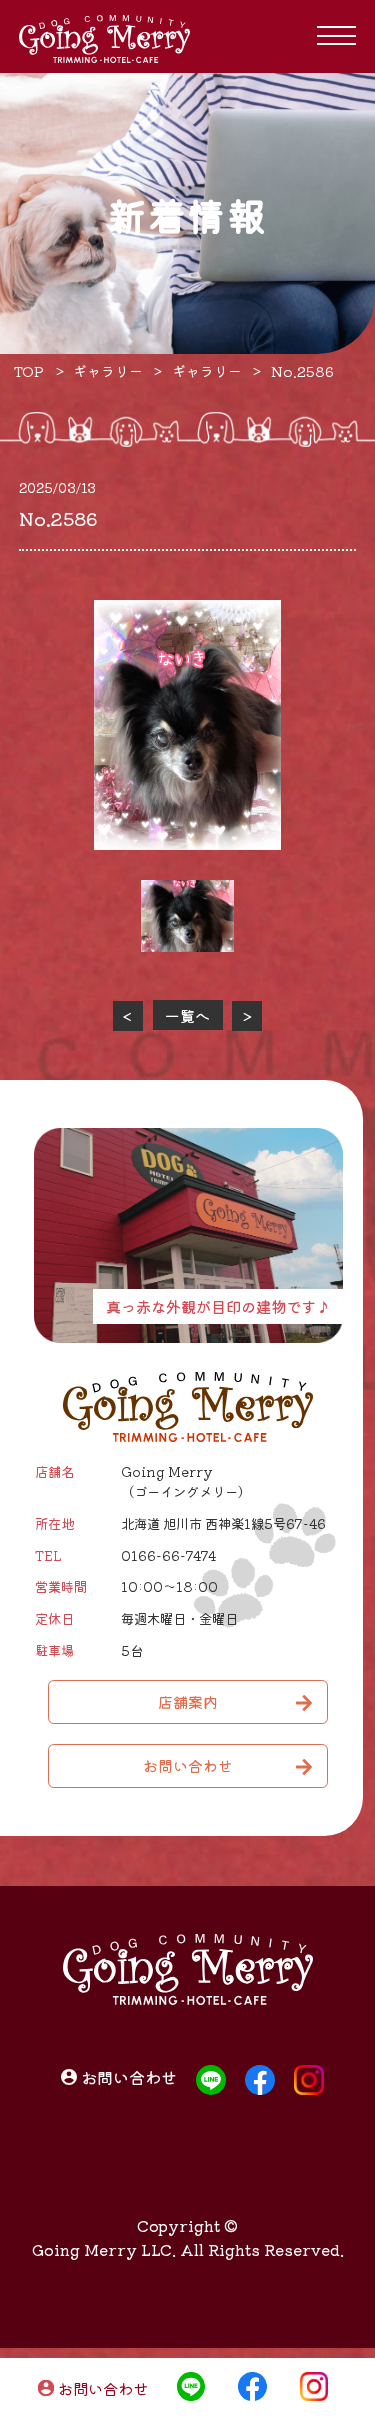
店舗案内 (188, 1701)
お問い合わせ (103, 2389)
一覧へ (187, 1015)
